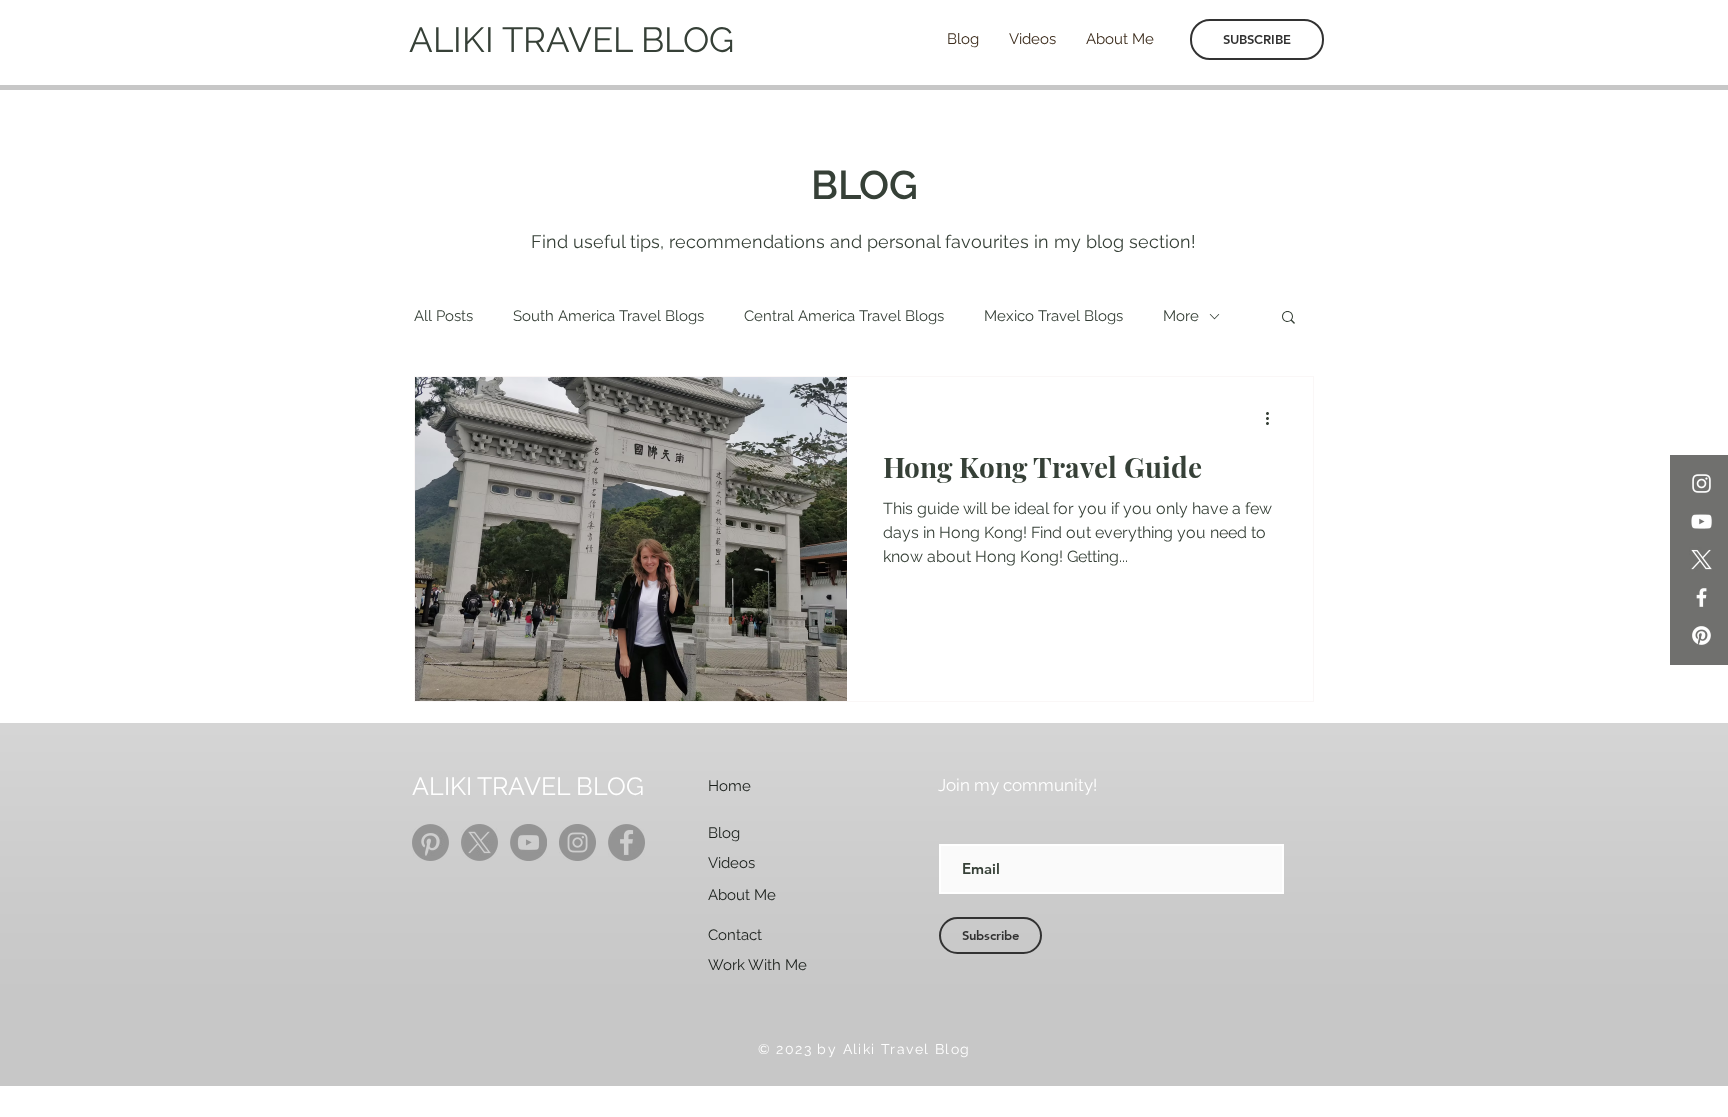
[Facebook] (1701, 597)
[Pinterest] (1701, 635)
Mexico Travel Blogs (1053, 316)
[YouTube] (1701, 521)
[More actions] (1274, 418)
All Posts (443, 316)
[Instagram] (1701, 483)
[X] (1701, 559)
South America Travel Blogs (608, 316)
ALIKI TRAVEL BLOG (571, 39)
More (1181, 316)
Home (729, 786)
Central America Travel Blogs (844, 316)
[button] (1288, 318)
